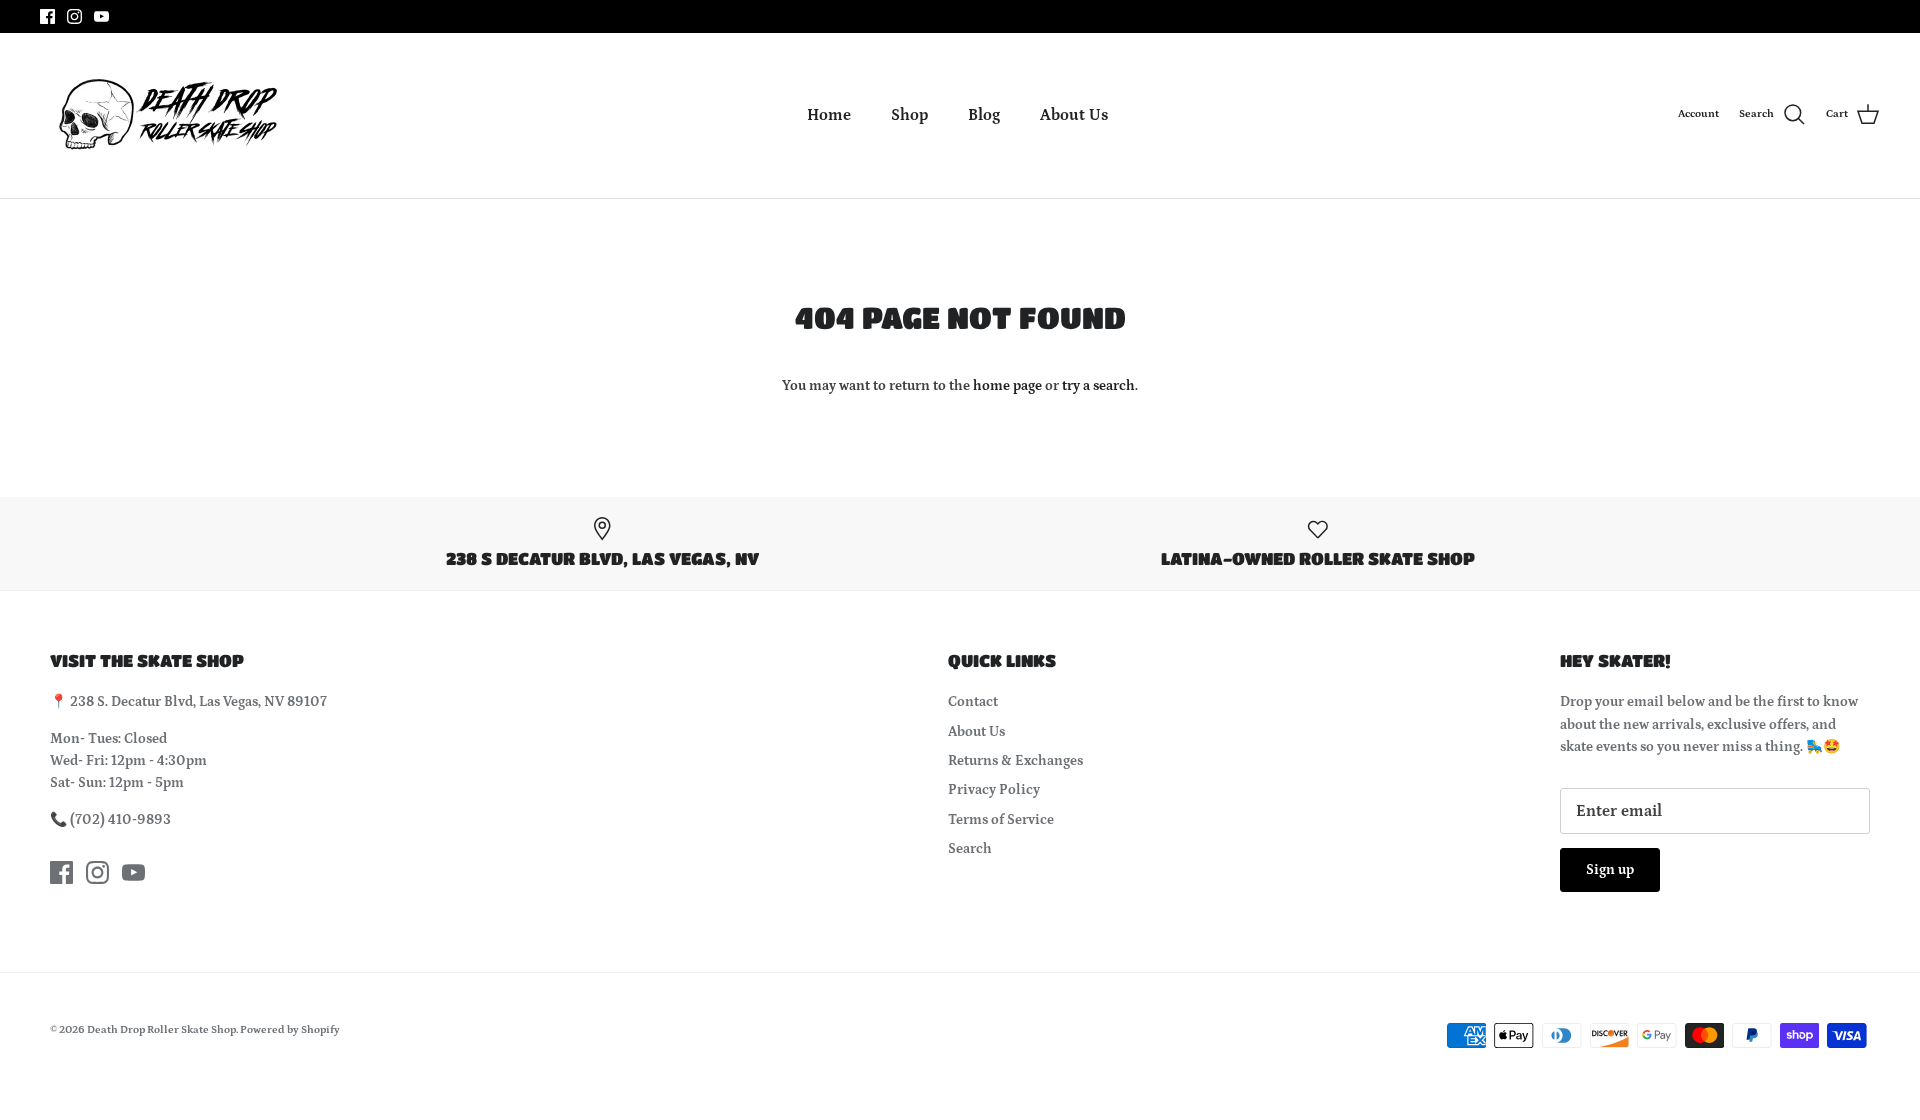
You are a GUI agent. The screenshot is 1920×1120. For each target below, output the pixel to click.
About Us (1074, 115)
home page (1007, 386)
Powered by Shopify (290, 1030)
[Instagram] (74, 16)
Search (970, 849)
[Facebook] (47, 16)
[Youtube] (101, 16)
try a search (1098, 386)
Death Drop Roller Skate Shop (161, 1030)
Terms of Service (1001, 820)
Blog (984, 115)
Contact (973, 702)
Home (829, 115)
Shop (909, 115)
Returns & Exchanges (1015, 761)
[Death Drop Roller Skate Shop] (165, 115)
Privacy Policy (994, 790)
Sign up (1610, 870)
